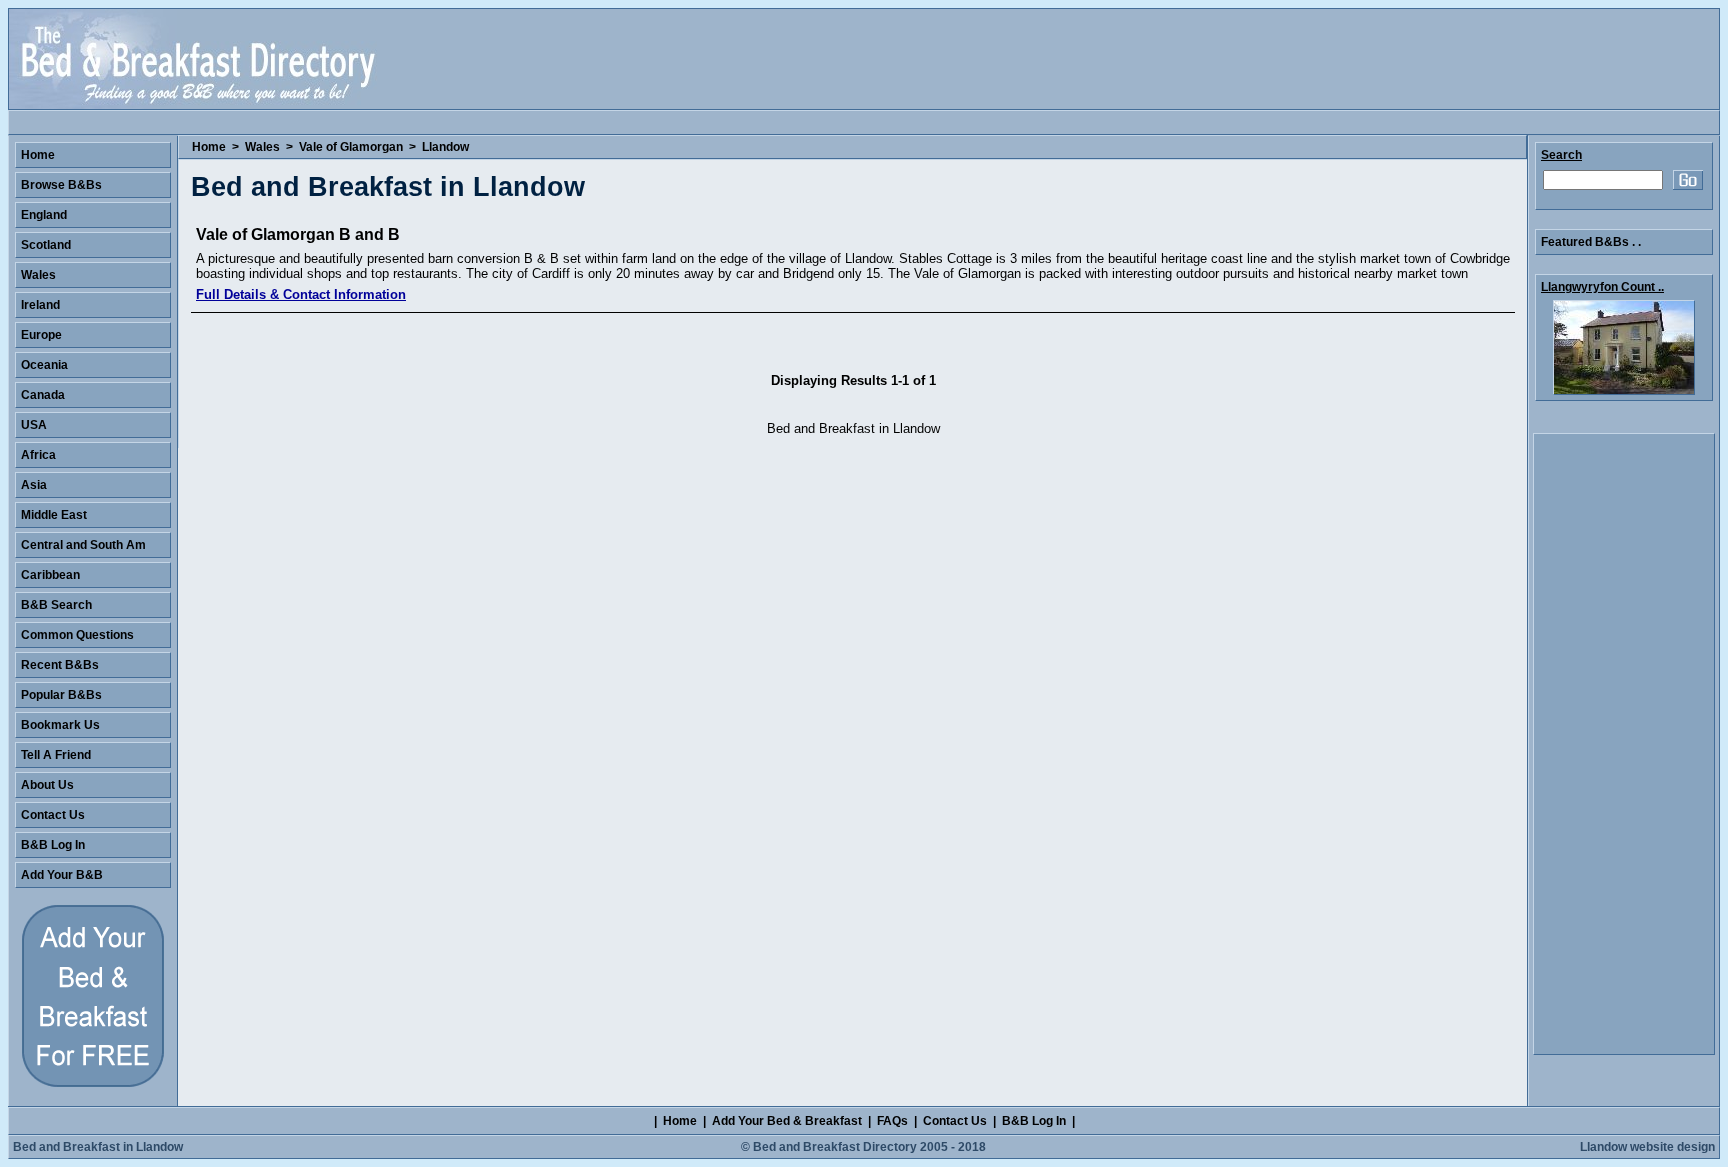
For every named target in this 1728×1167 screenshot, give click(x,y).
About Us (47, 785)
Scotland (46, 245)
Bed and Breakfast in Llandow (98, 1147)
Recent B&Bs (60, 665)
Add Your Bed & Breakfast (787, 1121)
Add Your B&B (62, 875)
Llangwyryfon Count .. (1602, 287)
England (44, 215)
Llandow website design (1647, 1147)
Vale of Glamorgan (351, 147)
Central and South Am (83, 545)
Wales (262, 147)
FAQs (892, 1121)
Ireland (40, 305)
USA (34, 425)
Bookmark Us (60, 725)
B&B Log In (53, 845)
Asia (34, 485)
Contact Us (53, 815)
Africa (38, 455)
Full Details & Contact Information (301, 294)
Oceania (44, 365)
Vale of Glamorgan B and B (298, 234)
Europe (41, 335)
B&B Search (56, 605)
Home (209, 147)
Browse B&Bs (61, 185)
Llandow (445, 147)
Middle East (54, 515)
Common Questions (77, 635)
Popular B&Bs (61, 695)
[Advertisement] (1624, 744)
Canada (43, 395)
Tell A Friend (56, 755)
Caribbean (50, 575)
